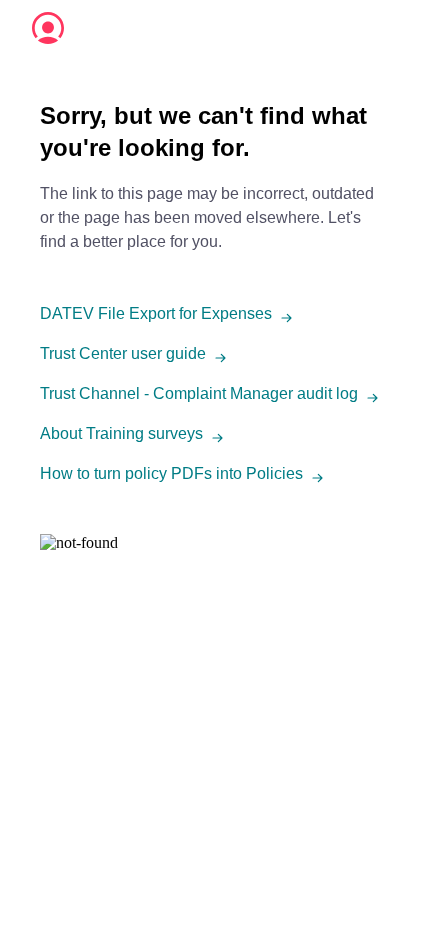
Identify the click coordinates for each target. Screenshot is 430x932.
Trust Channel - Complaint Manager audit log (199, 393)
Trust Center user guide (123, 353)
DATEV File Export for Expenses (156, 313)
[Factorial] (48, 28)
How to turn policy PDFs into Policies (171, 473)
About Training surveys (121, 433)
